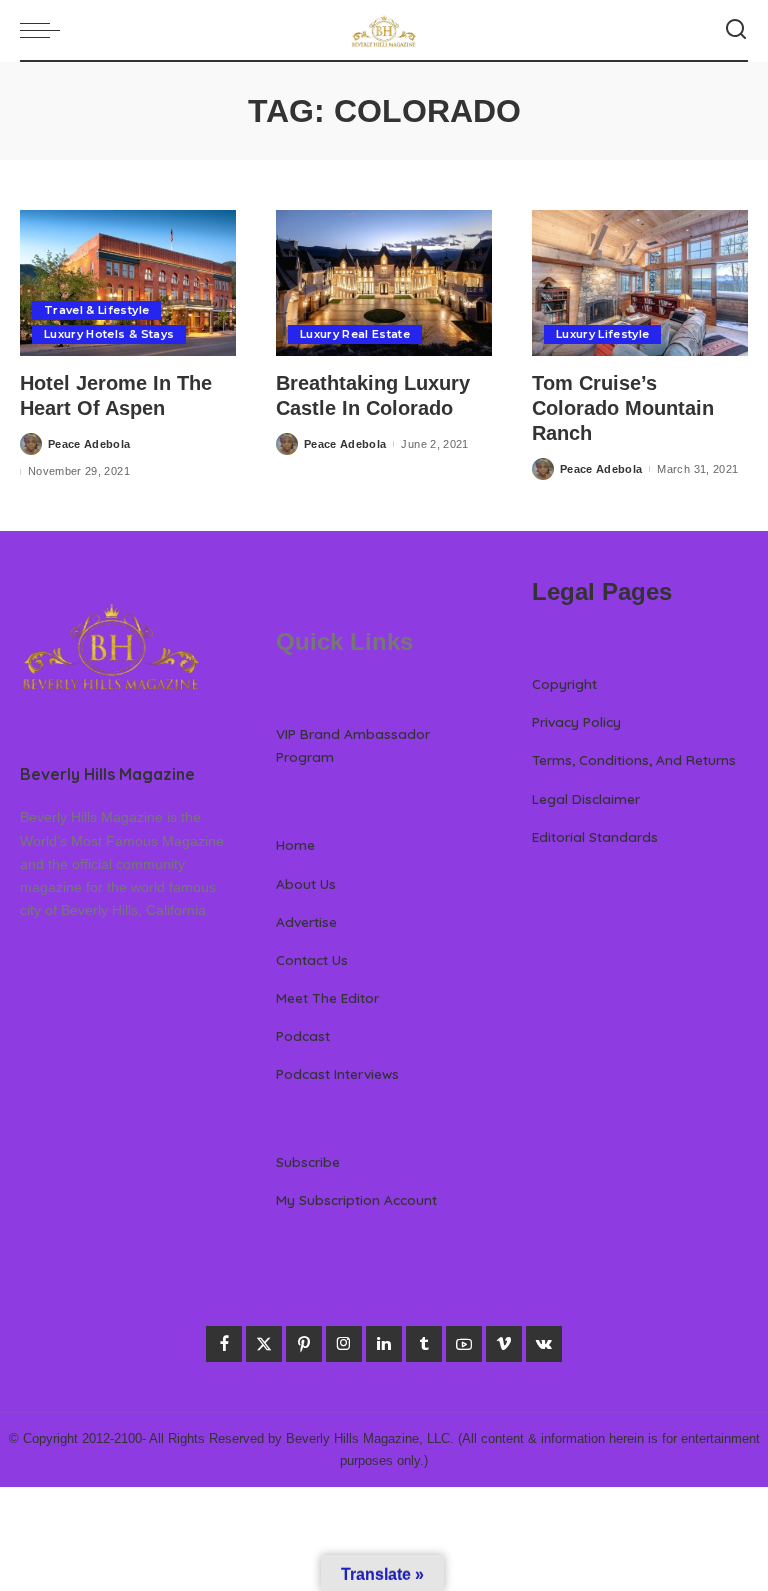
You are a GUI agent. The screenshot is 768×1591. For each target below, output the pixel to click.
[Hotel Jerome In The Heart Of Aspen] (128, 283)
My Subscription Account (356, 1199)
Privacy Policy (576, 721)
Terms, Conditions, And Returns (634, 759)
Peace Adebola (89, 444)
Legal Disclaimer (586, 798)
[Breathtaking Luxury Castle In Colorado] (384, 283)
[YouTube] (464, 1344)
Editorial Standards (595, 836)
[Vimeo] (504, 1344)
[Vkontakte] (544, 1344)
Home (295, 844)
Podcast (303, 1035)
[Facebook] (224, 1344)
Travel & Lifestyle (96, 310)
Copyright (564, 683)
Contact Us (312, 959)
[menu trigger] (45, 30)
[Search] (736, 30)
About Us (306, 883)
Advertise (306, 921)
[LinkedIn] (384, 1344)
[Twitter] (264, 1344)
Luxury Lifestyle (603, 334)
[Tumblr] (424, 1344)
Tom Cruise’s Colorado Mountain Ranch (623, 408)
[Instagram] (344, 1344)
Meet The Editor (327, 997)
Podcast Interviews (337, 1073)
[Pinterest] (304, 1344)
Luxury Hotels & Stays (109, 334)
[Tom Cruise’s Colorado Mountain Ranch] (640, 283)
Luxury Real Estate (355, 334)
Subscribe (308, 1161)
